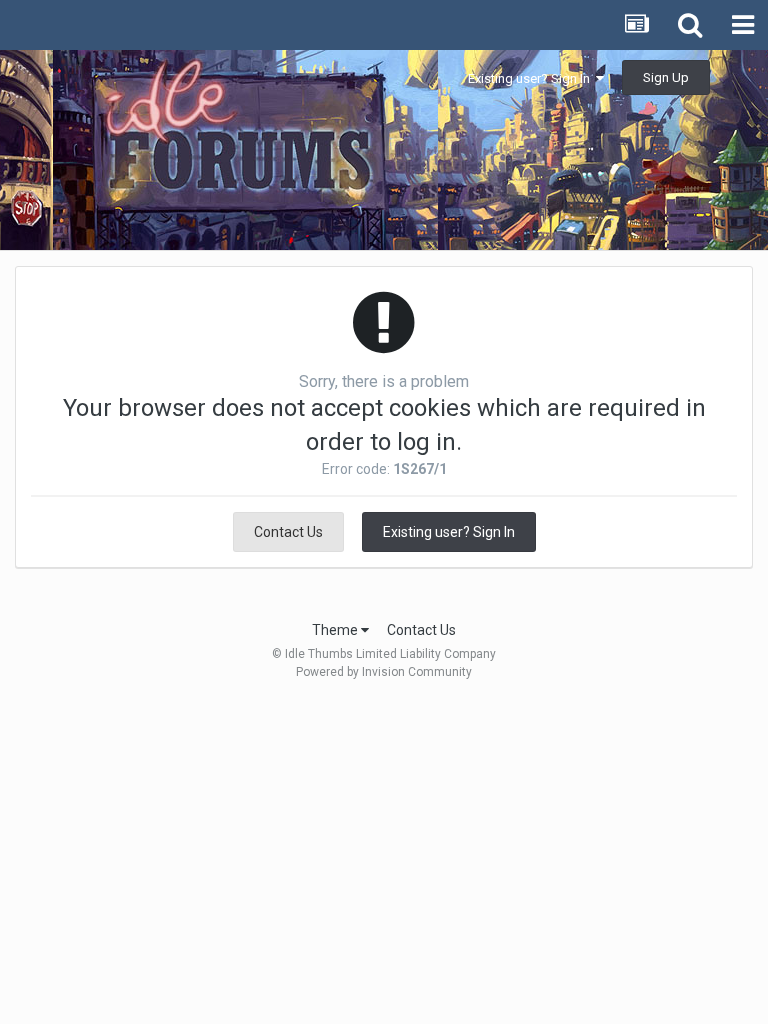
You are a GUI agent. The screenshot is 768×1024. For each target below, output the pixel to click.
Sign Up (666, 77)
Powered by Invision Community (384, 672)
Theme (336, 630)
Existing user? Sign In (532, 78)
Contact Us (288, 532)
